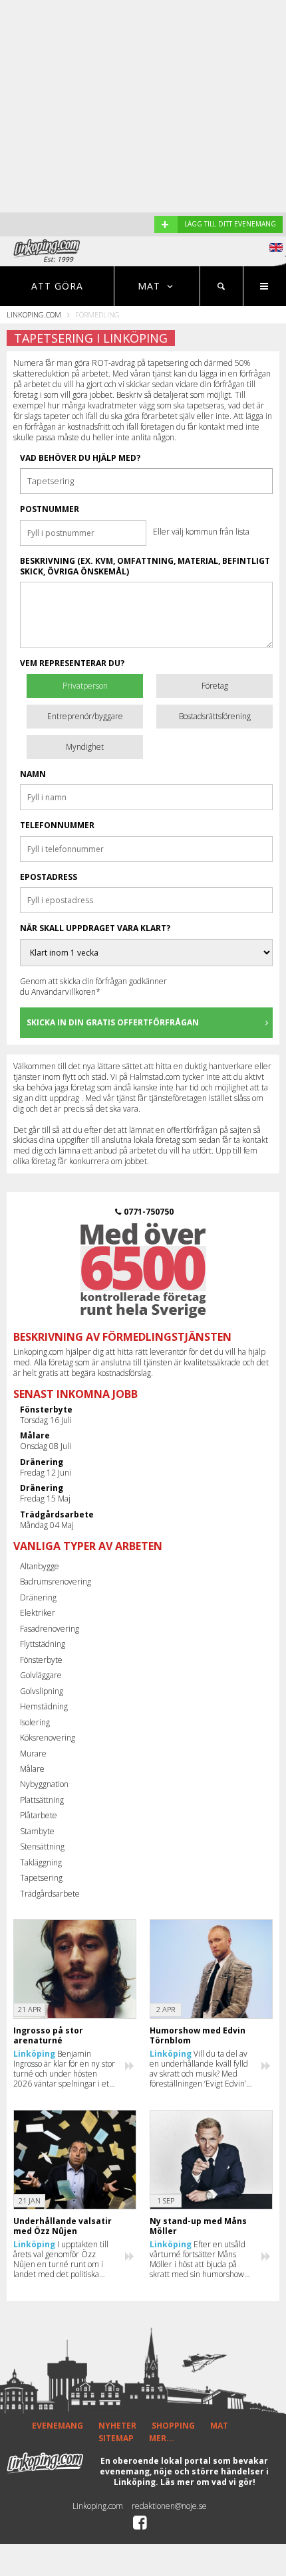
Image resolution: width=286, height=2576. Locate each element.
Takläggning (41, 1862)
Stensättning (42, 1846)
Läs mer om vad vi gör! (208, 2482)
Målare (32, 1769)
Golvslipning (42, 1691)
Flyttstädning (43, 1644)
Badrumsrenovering (56, 1582)
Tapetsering (41, 1878)
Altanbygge (40, 1566)
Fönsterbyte (41, 1660)
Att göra (57, 286)
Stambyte (37, 1831)
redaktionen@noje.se (169, 2506)
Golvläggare (41, 1675)
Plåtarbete (39, 1815)
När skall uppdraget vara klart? (95, 928)
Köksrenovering (48, 1738)
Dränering (38, 1597)
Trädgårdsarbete (50, 1894)
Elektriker (38, 1613)
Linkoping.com (34, 314)
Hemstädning (44, 1706)
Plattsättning (42, 1800)
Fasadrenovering (50, 1629)
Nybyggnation (44, 1784)
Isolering (35, 1722)
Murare (33, 1754)
